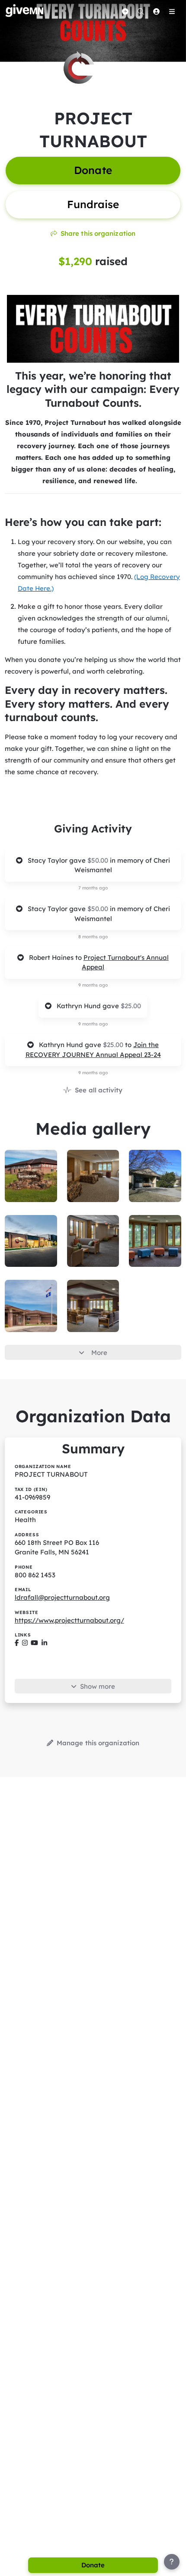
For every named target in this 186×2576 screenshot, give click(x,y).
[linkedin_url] (44, 1643)
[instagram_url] (25, 1643)
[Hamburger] (172, 11)
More (99, 1353)
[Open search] (141, 11)
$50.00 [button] (99, 860)
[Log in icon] (156, 11)
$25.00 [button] (131, 1006)
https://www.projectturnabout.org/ (69, 1620)
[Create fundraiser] (125, 11)
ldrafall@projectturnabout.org (62, 1597)
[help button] (172, 2562)
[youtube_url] (34, 1643)
